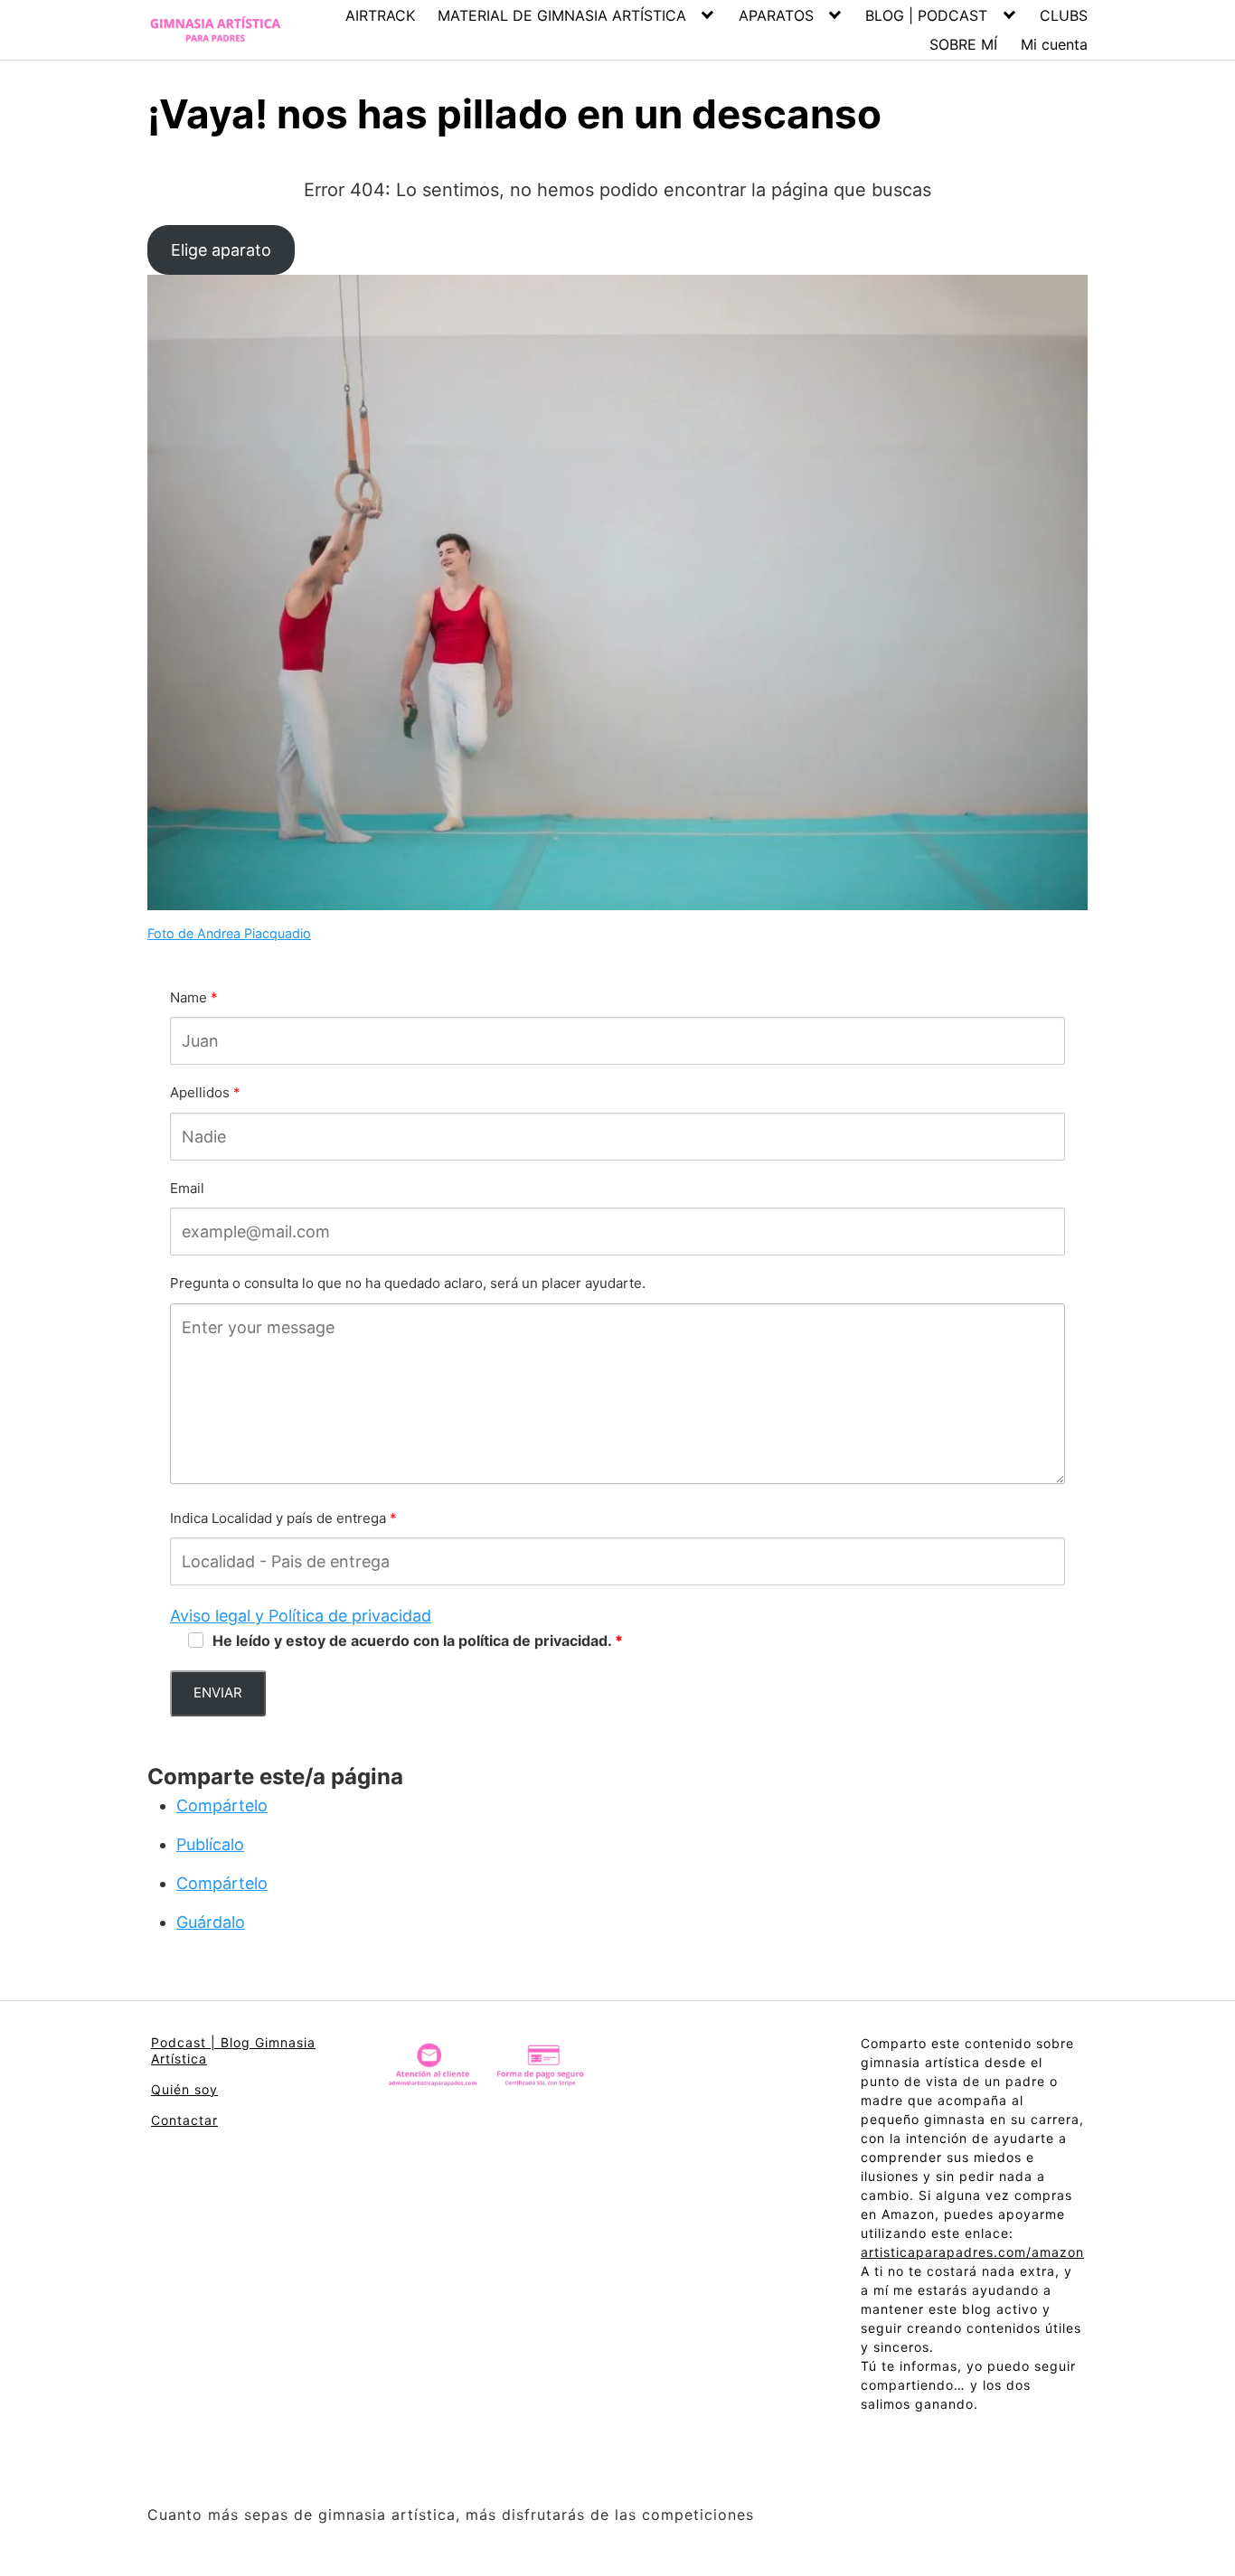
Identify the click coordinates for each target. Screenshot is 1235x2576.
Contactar (184, 2120)
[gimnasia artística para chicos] (617, 596)
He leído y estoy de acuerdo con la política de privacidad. (412, 1641)
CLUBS (1064, 15)
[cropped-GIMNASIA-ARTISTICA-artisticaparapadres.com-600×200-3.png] (215, 30)
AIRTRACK (380, 15)
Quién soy (184, 2089)
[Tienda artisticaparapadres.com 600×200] (488, 2069)
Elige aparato (221, 250)
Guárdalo (211, 1922)
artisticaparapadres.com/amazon (972, 2252)
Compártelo (222, 1805)
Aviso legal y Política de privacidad (301, 1616)
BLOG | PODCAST (926, 15)
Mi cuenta (1054, 44)
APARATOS (776, 15)
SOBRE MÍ (963, 44)
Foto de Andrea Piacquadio (229, 933)
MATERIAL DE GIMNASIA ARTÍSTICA (562, 15)
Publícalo (210, 1844)
